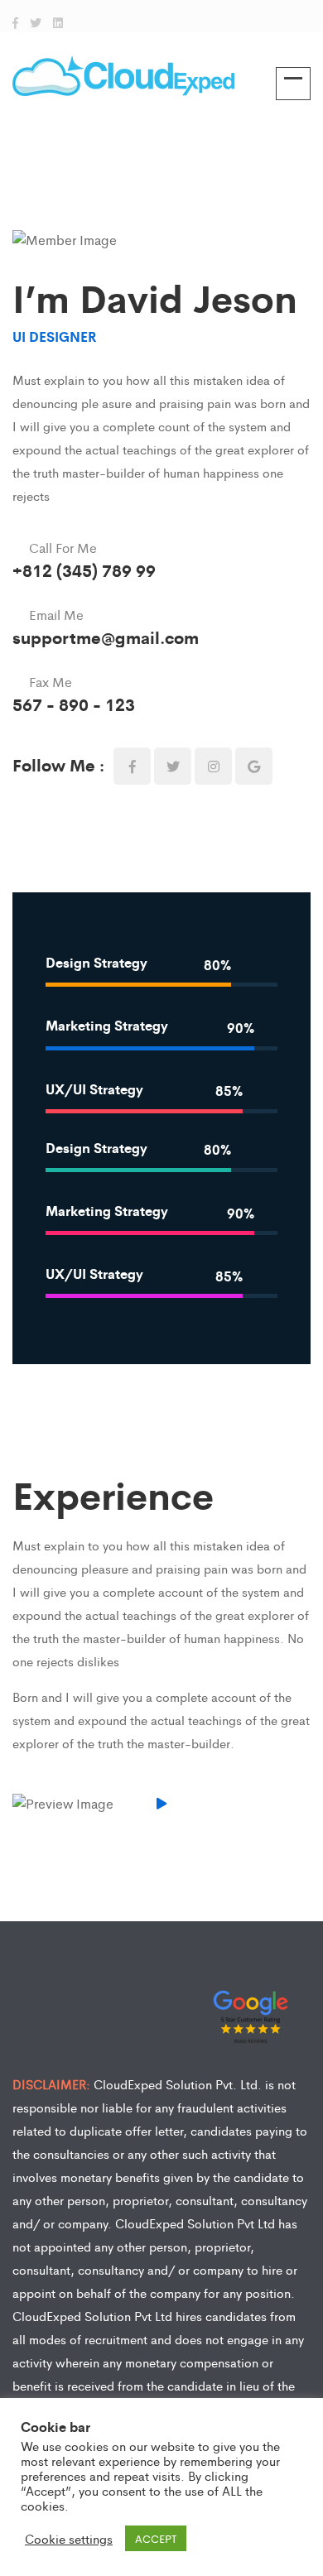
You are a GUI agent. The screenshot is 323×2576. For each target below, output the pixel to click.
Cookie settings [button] (69, 2539)
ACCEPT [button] (156, 2538)
